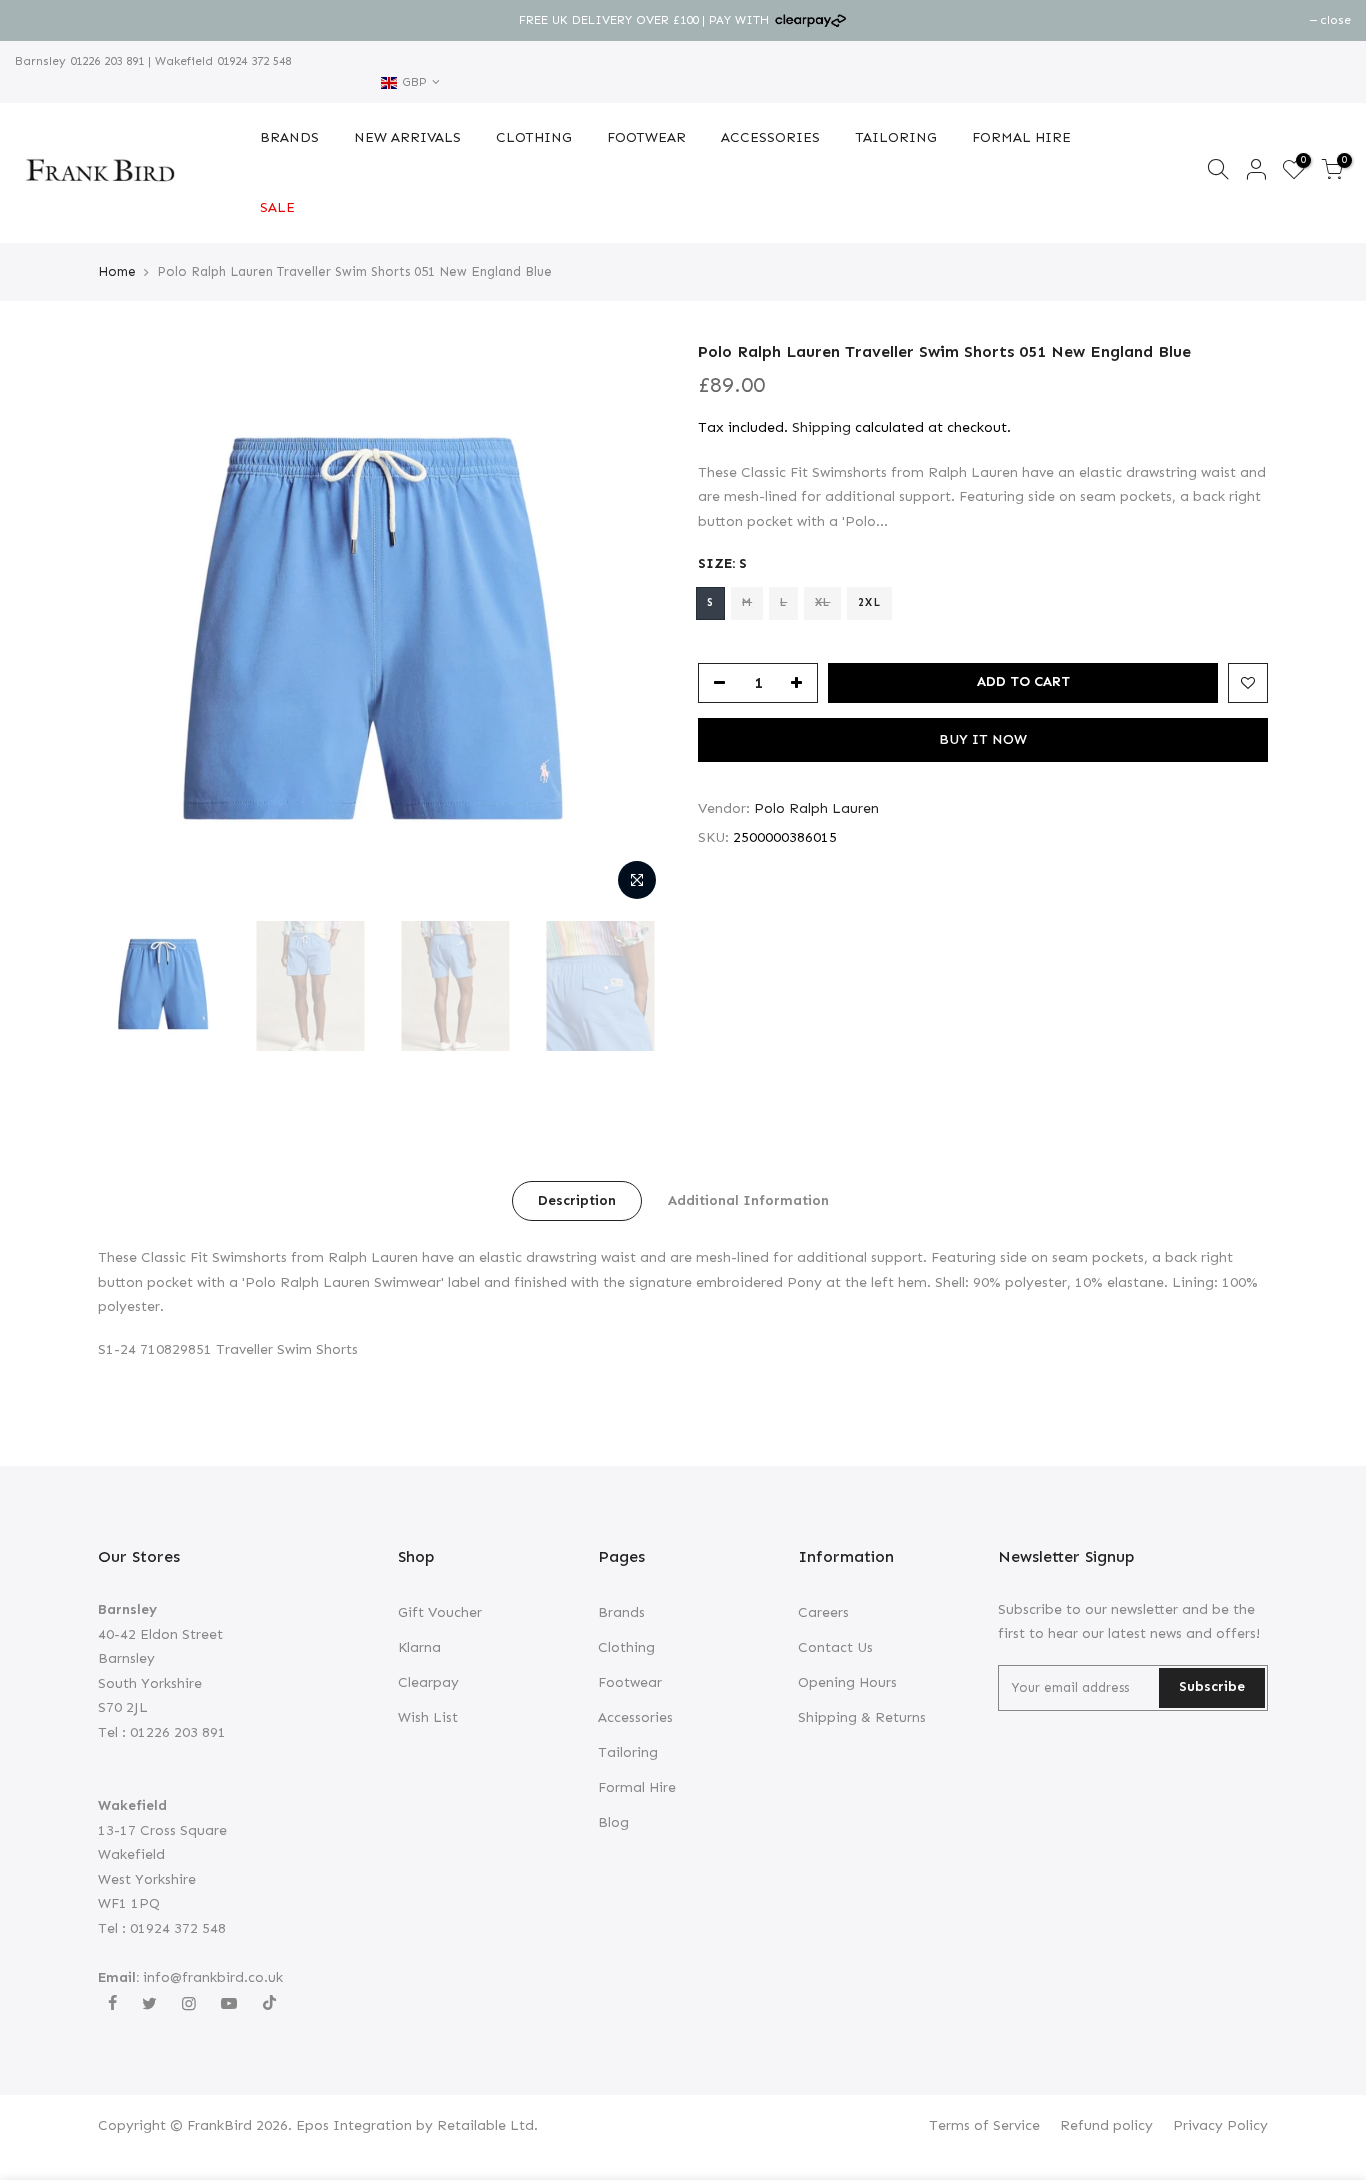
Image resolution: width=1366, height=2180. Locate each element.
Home (117, 271)
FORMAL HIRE (1021, 137)
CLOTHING (534, 137)
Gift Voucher (440, 1612)
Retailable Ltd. (487, 2125)
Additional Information (748, 1200)
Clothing (626, 1647)
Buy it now (983, 739)
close (40, 20)
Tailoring (628, 1752)
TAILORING (896, 137)
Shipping (821, 427)
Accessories (635, 1717)
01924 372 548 (252, 61)
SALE (277, 207)
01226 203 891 (105, 61)
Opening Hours (847, 1682)
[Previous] (133, 626)
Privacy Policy (1220, 2125)
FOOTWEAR (646, 137)
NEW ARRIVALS (407, 137)
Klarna (419, 1647)
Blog (613, 1822)
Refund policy (1106, 2125)
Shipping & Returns (862, 1717)
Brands (621, 1612)
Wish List (428, 1717)
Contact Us (835, 1647)
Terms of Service (984, 2125)
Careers (823, 1612)
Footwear (630, 1682)
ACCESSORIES (770, 137)
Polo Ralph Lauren (816, 808)
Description (577, 1200)
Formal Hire (637, 1787)
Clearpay (428, 1682)
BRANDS (289, 137)
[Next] (633, 626)
